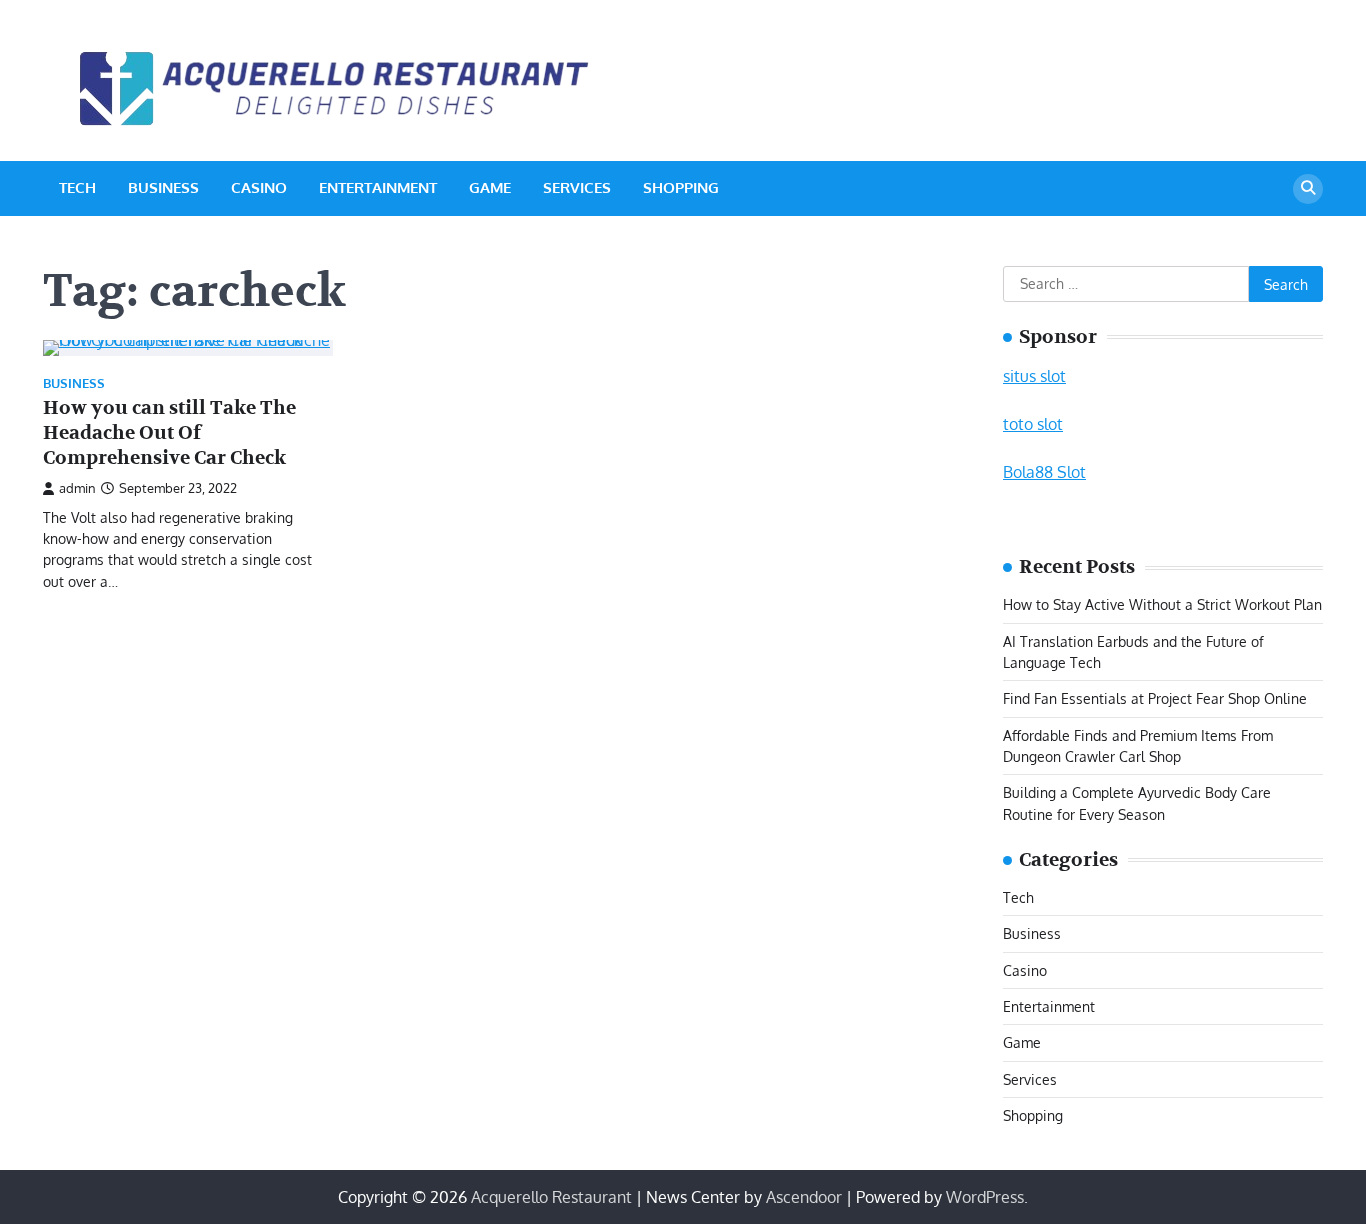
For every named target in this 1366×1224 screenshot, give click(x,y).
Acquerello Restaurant (551, 1197)
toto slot (1033, 424)
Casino (259, 187)
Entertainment (378, 187)
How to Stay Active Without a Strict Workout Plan (1162, 604)
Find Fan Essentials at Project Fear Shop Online (1155, 698)
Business (163, 187)
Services (577, 187)
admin (77, 488)
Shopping (681, 187)
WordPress (985, 1197)
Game (490, 187)
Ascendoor (804, 1197)
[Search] (1308, 189)
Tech (77, 187)
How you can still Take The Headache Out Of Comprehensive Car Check (169, 433)
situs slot (1034, 376)
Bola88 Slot (1044, 472)
